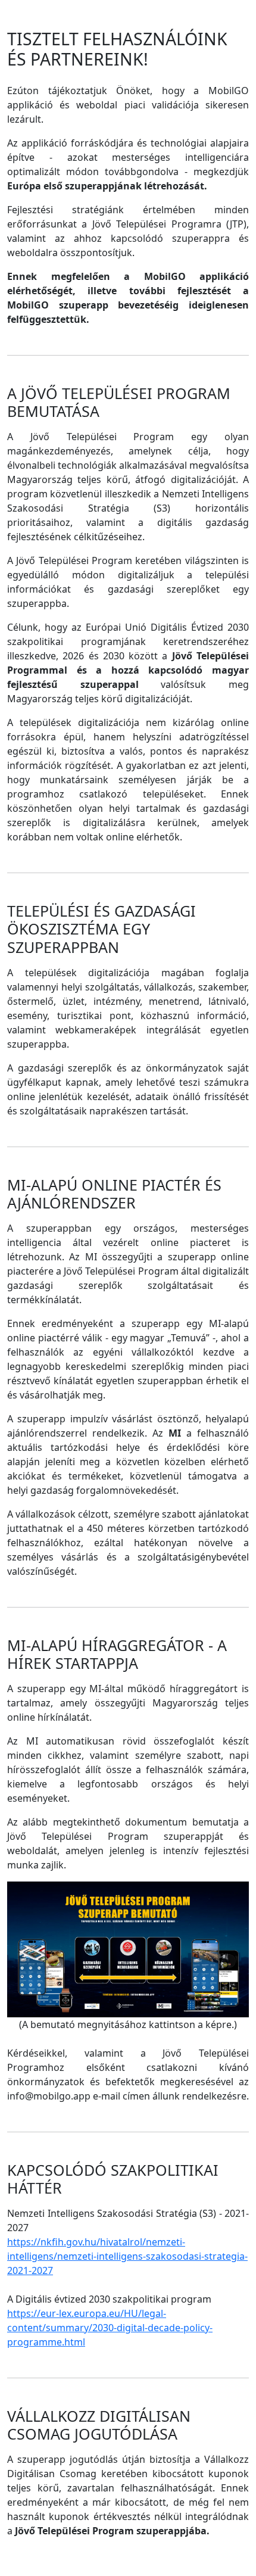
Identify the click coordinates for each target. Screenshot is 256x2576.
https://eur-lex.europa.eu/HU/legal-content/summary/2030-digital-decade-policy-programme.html (110, 2328)
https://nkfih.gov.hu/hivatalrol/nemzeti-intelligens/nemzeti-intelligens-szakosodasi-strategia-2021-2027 (127, 2256)
